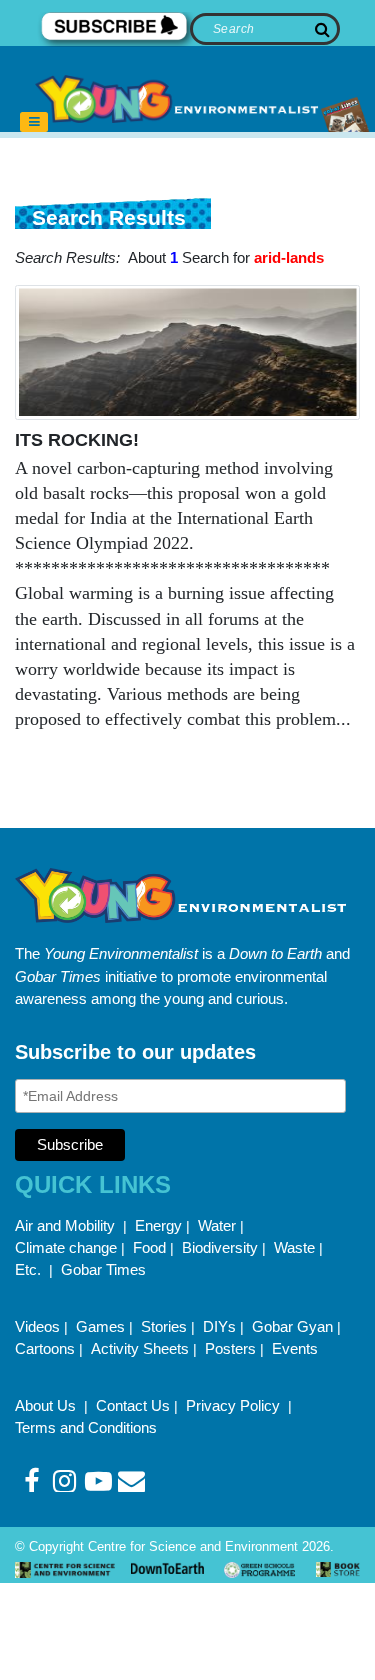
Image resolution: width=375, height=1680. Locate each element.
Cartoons (45, 1348)
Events (295, 1348)
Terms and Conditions (86, 1427)
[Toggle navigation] (34, 122)
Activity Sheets (140, 1348)
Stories (164, 1326)
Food (149, 1247)
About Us (47, 1405)
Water (217, 1225)
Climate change (66, 1247)
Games (100, 1326)
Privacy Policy (235, 1405)
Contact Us (133, 1405)
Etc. (28, 1269)
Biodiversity (220, 1247)
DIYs (219, 1326)
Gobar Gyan (292, 1326)
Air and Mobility (67, 1225)
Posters (230, 1348)
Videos (37, 1326)
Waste (294, 1247)
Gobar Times (103, 1269)
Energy (158, 1225)
